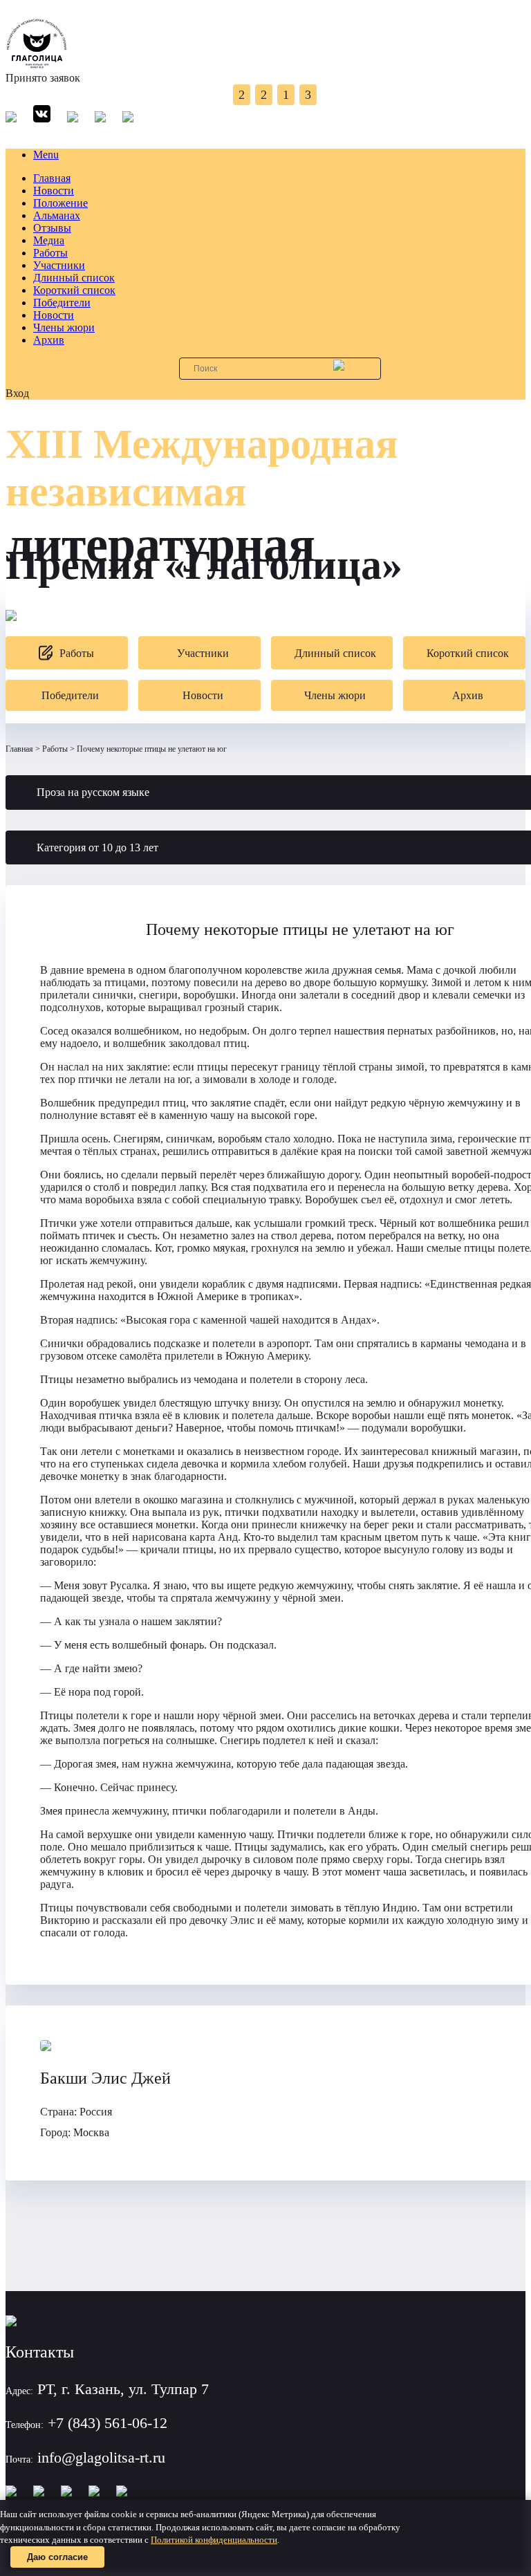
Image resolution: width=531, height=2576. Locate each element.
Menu (46, 155)
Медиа (49, 240)
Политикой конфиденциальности (214, 2540)
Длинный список (74, 278)
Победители (62, 303)
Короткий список (74, 290)
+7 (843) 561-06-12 (108, 2423)
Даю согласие (57, 2557)
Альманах (57, 215)
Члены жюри (64, 327)
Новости (54, 191)
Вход (17, 393)
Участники (59, 265)
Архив (49, 340)
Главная (52, 178)
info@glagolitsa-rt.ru (101, 2457)
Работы (50, 253)
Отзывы (52, 228)
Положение (60, 203)
